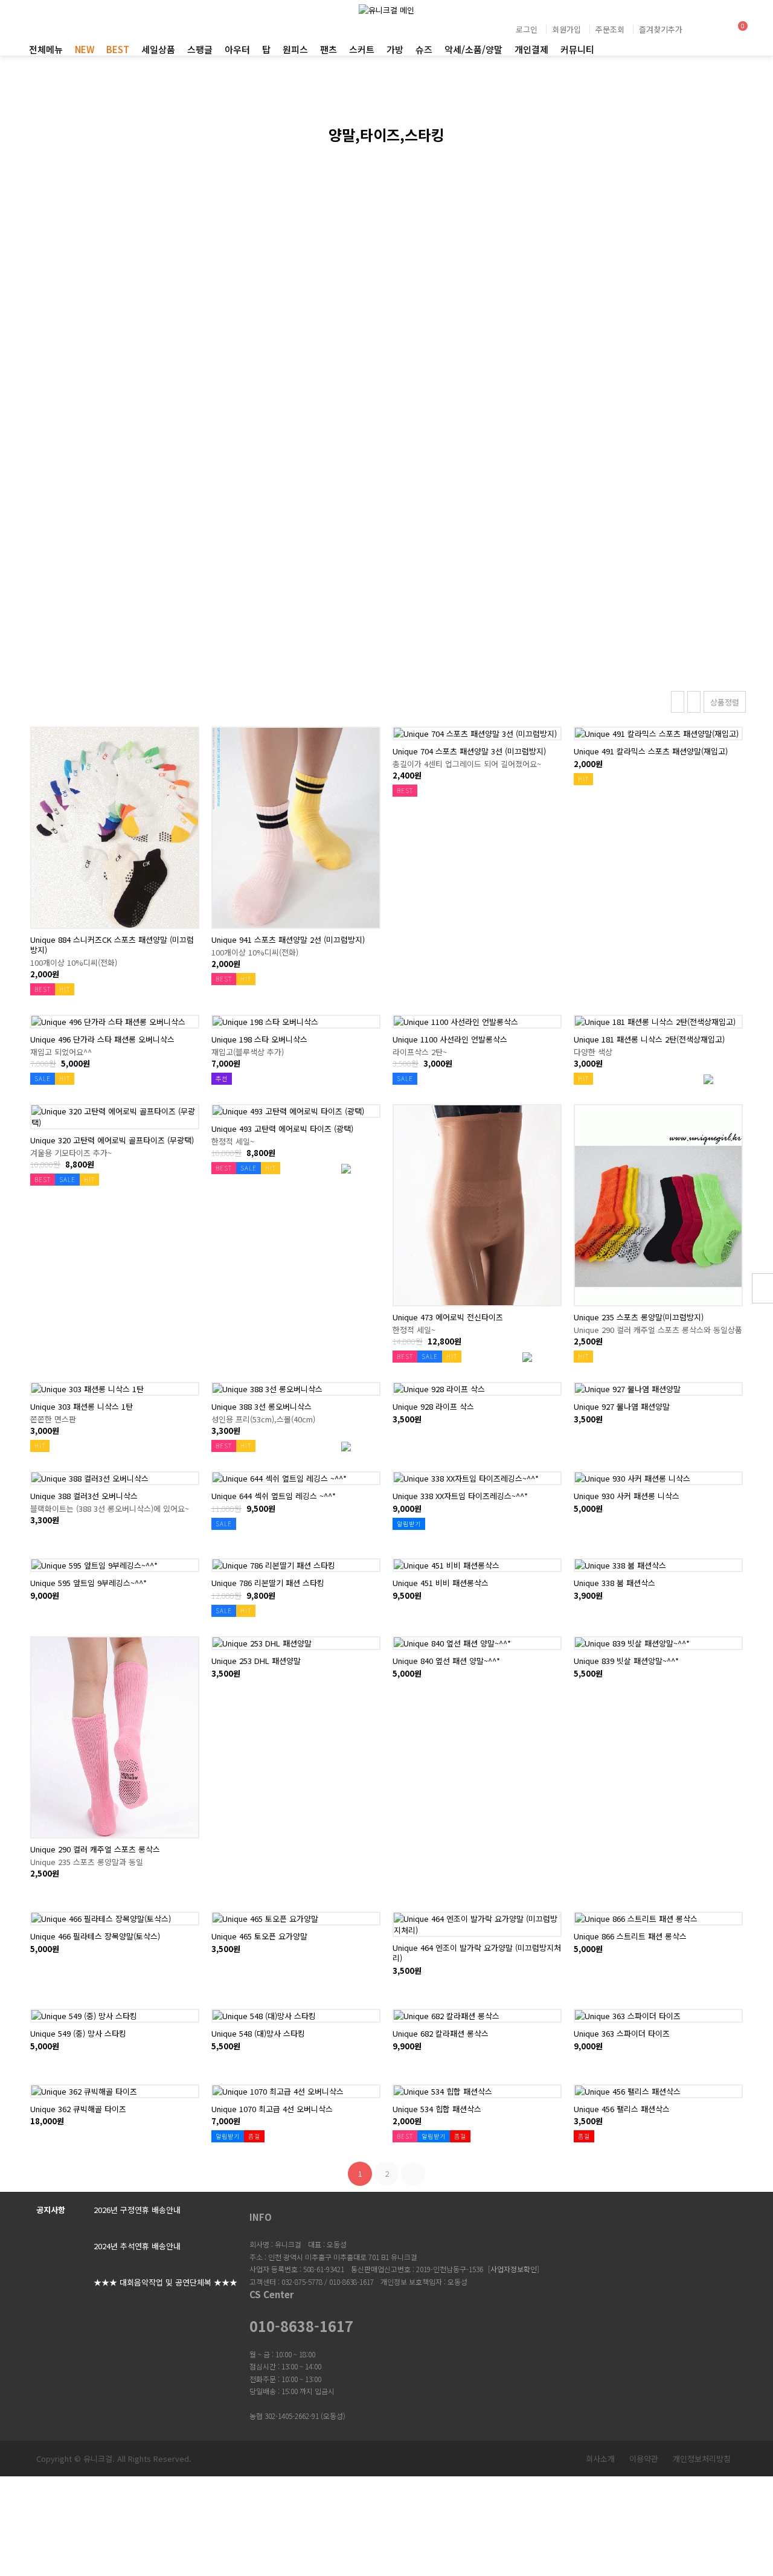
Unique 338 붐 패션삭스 (614, 1583)
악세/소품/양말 (473, 49)
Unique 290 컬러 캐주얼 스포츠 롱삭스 (95, 1849)
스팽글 (200, 49)
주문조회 (610, 29)
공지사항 (51, 2210)
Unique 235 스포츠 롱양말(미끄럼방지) (639, 1317)
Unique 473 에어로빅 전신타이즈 (448, 1317)
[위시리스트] (115, 734)
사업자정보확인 (514, 2269)
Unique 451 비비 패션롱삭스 (441, 1583)
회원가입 (566, 29)
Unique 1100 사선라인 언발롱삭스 (450, 1039)
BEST (118, 49)
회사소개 (600, 2459)
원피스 (295, 49)
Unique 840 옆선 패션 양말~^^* (446, 1661)
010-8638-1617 (301, 2326)
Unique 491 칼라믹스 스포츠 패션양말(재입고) (651, 751)
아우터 (237, 49)
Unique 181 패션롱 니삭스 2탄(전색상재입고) (649, 1039)
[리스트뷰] (694, 702)
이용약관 (644, 2459)
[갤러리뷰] (678, 702)
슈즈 (424, 49)
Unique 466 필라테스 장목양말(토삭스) (95, 1936)
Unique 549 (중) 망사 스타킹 (78, 2033)
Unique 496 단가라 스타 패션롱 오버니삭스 (102, 1039)
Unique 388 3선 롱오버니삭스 (261, 1406)
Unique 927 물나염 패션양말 (622, 1406)
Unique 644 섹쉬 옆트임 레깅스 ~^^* (274, 1496)
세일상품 (158, 49)
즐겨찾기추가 (661, 29)
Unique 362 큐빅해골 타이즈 (78, 2109)
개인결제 (531, 49)
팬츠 (329, 49)
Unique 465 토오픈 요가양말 (259, 1936)
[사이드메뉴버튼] (762, 1288)
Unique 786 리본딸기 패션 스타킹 (268, 1583)
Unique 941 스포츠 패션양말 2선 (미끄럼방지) (288, 940)
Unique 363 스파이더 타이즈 (622, 2033)
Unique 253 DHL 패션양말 (256, 1661)
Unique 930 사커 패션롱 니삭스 (627, 1496)
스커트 (362, 49)
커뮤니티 (577, 49)
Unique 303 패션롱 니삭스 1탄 (82, 1406)
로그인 (527, 29)
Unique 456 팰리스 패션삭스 (622, 2109)
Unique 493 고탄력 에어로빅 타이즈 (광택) (282, 1129)
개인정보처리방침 (702, 2459)
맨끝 (413, 2174)
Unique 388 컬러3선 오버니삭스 (84, 1496)
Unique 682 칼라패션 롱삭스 (441, 2033)
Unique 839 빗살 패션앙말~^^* (626, 1661)
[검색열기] (706, 31)
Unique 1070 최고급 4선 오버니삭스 (272, 2109)
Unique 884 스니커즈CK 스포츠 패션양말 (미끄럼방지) (112, 945)
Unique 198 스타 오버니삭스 (259, 1039)
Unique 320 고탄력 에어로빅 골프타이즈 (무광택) (112, 1140)
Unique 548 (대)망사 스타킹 (258, 2033)
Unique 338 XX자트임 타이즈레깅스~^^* (460, 1496)
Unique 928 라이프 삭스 (433, 1406)
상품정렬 (725, 702)
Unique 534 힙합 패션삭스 (437, 2109)
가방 (395, 49)
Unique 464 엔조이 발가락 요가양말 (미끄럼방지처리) (477, 1953)
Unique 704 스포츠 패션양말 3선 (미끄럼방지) (469, 751)
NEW (85, 49)
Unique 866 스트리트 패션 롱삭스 (630, 1936)
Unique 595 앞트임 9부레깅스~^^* (88, 1583)
